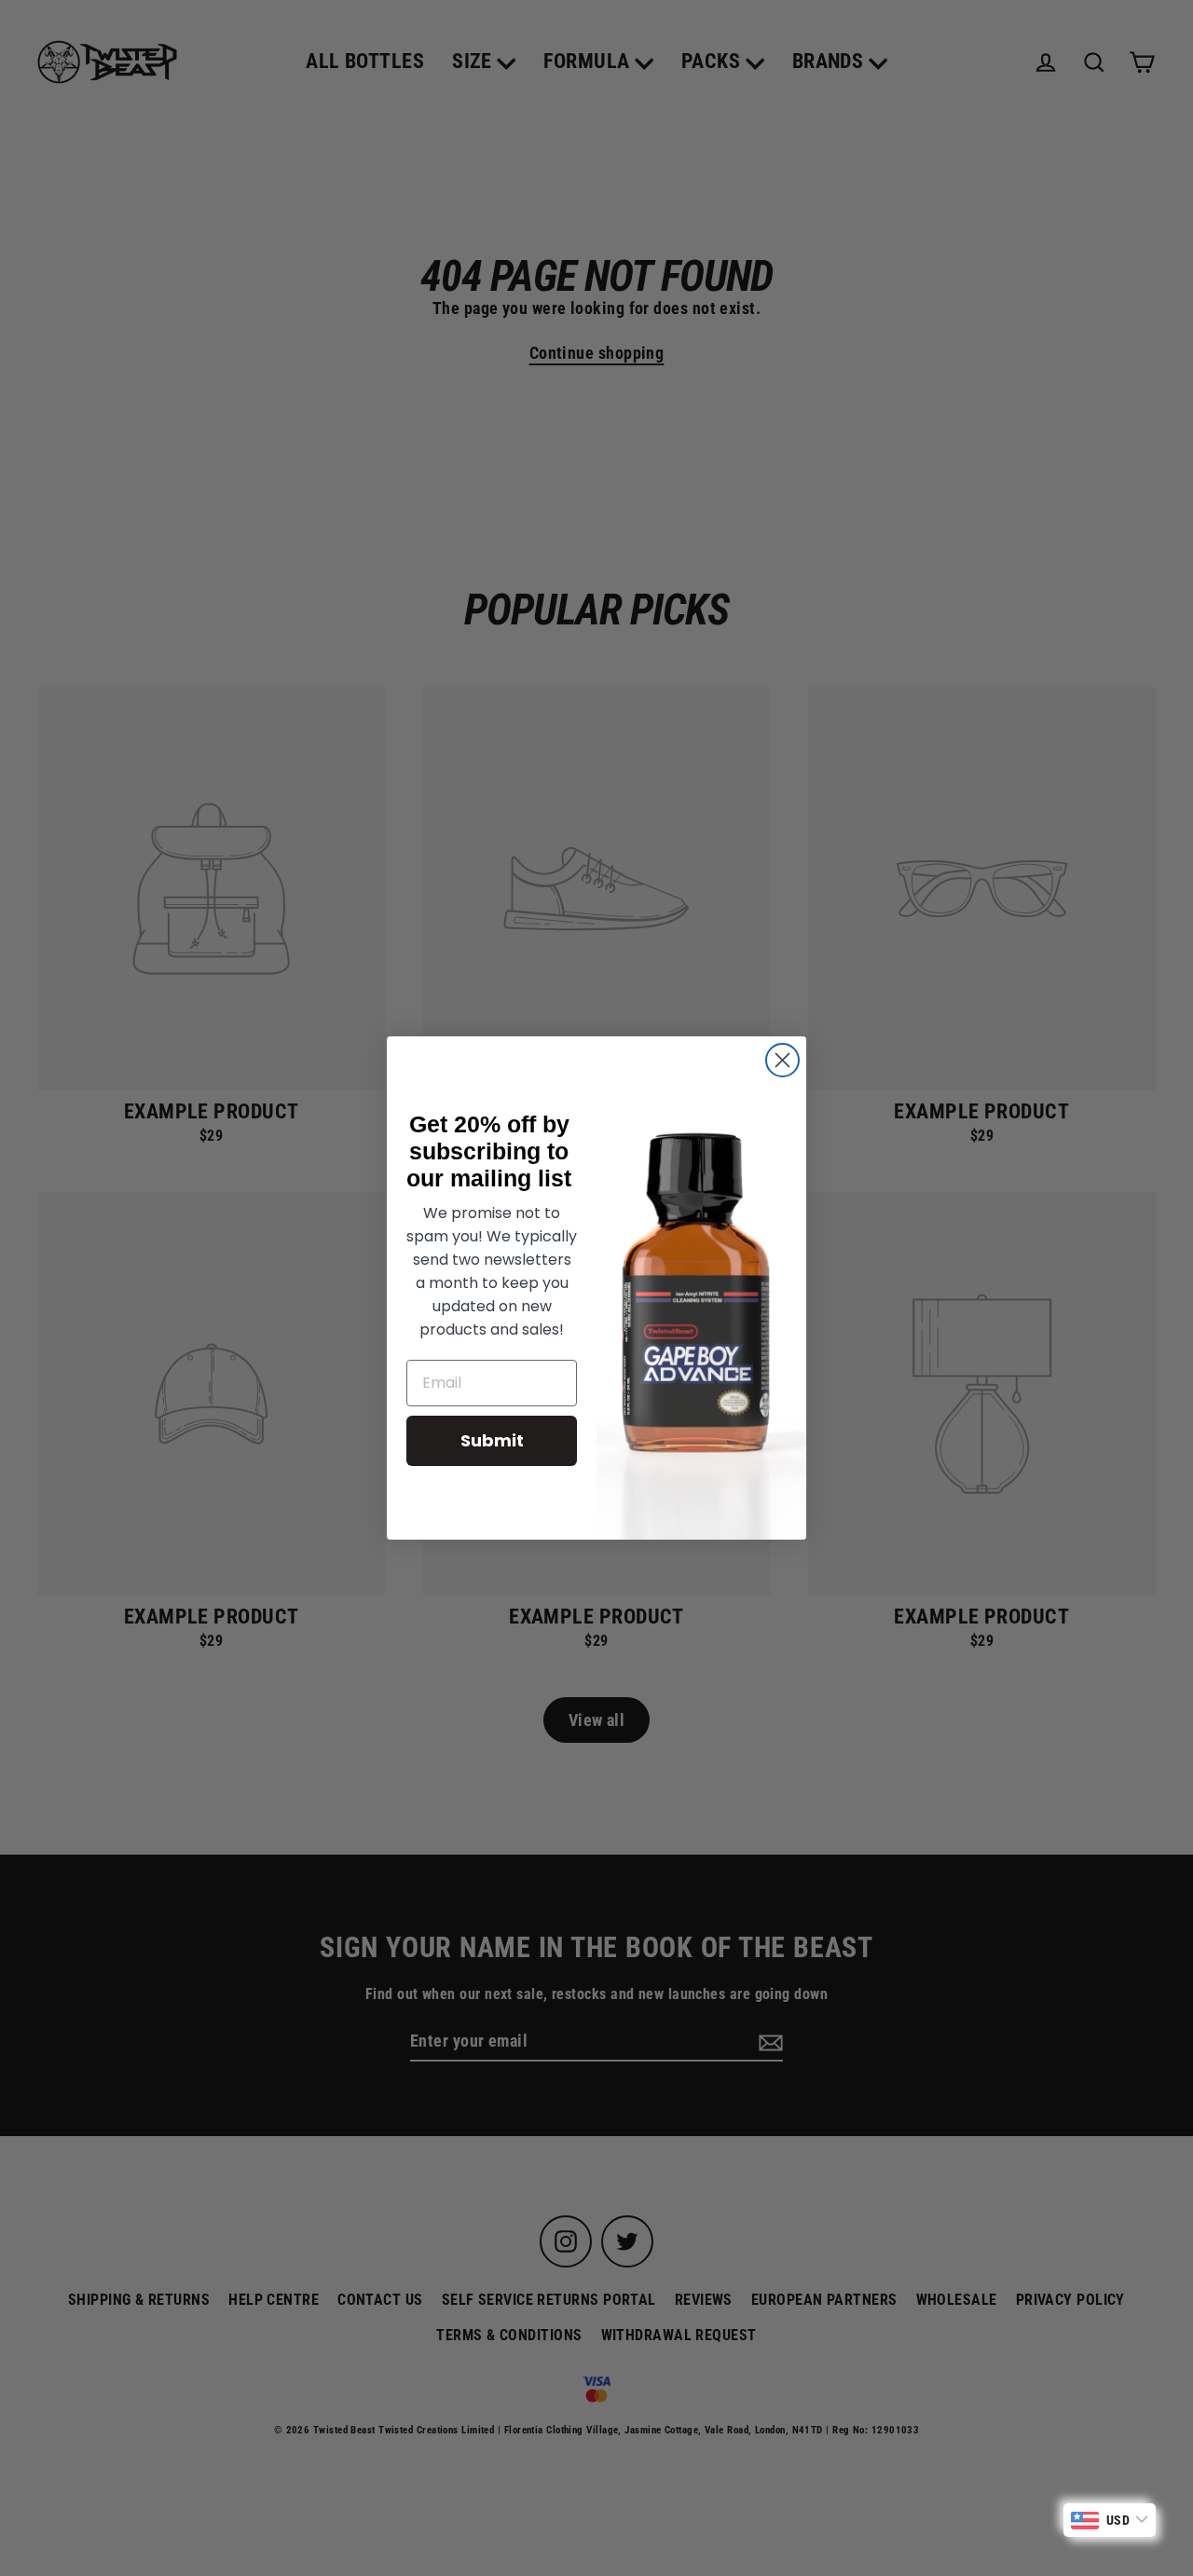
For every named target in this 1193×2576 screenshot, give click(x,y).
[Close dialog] (782, 1060)
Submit (492, 1440)
